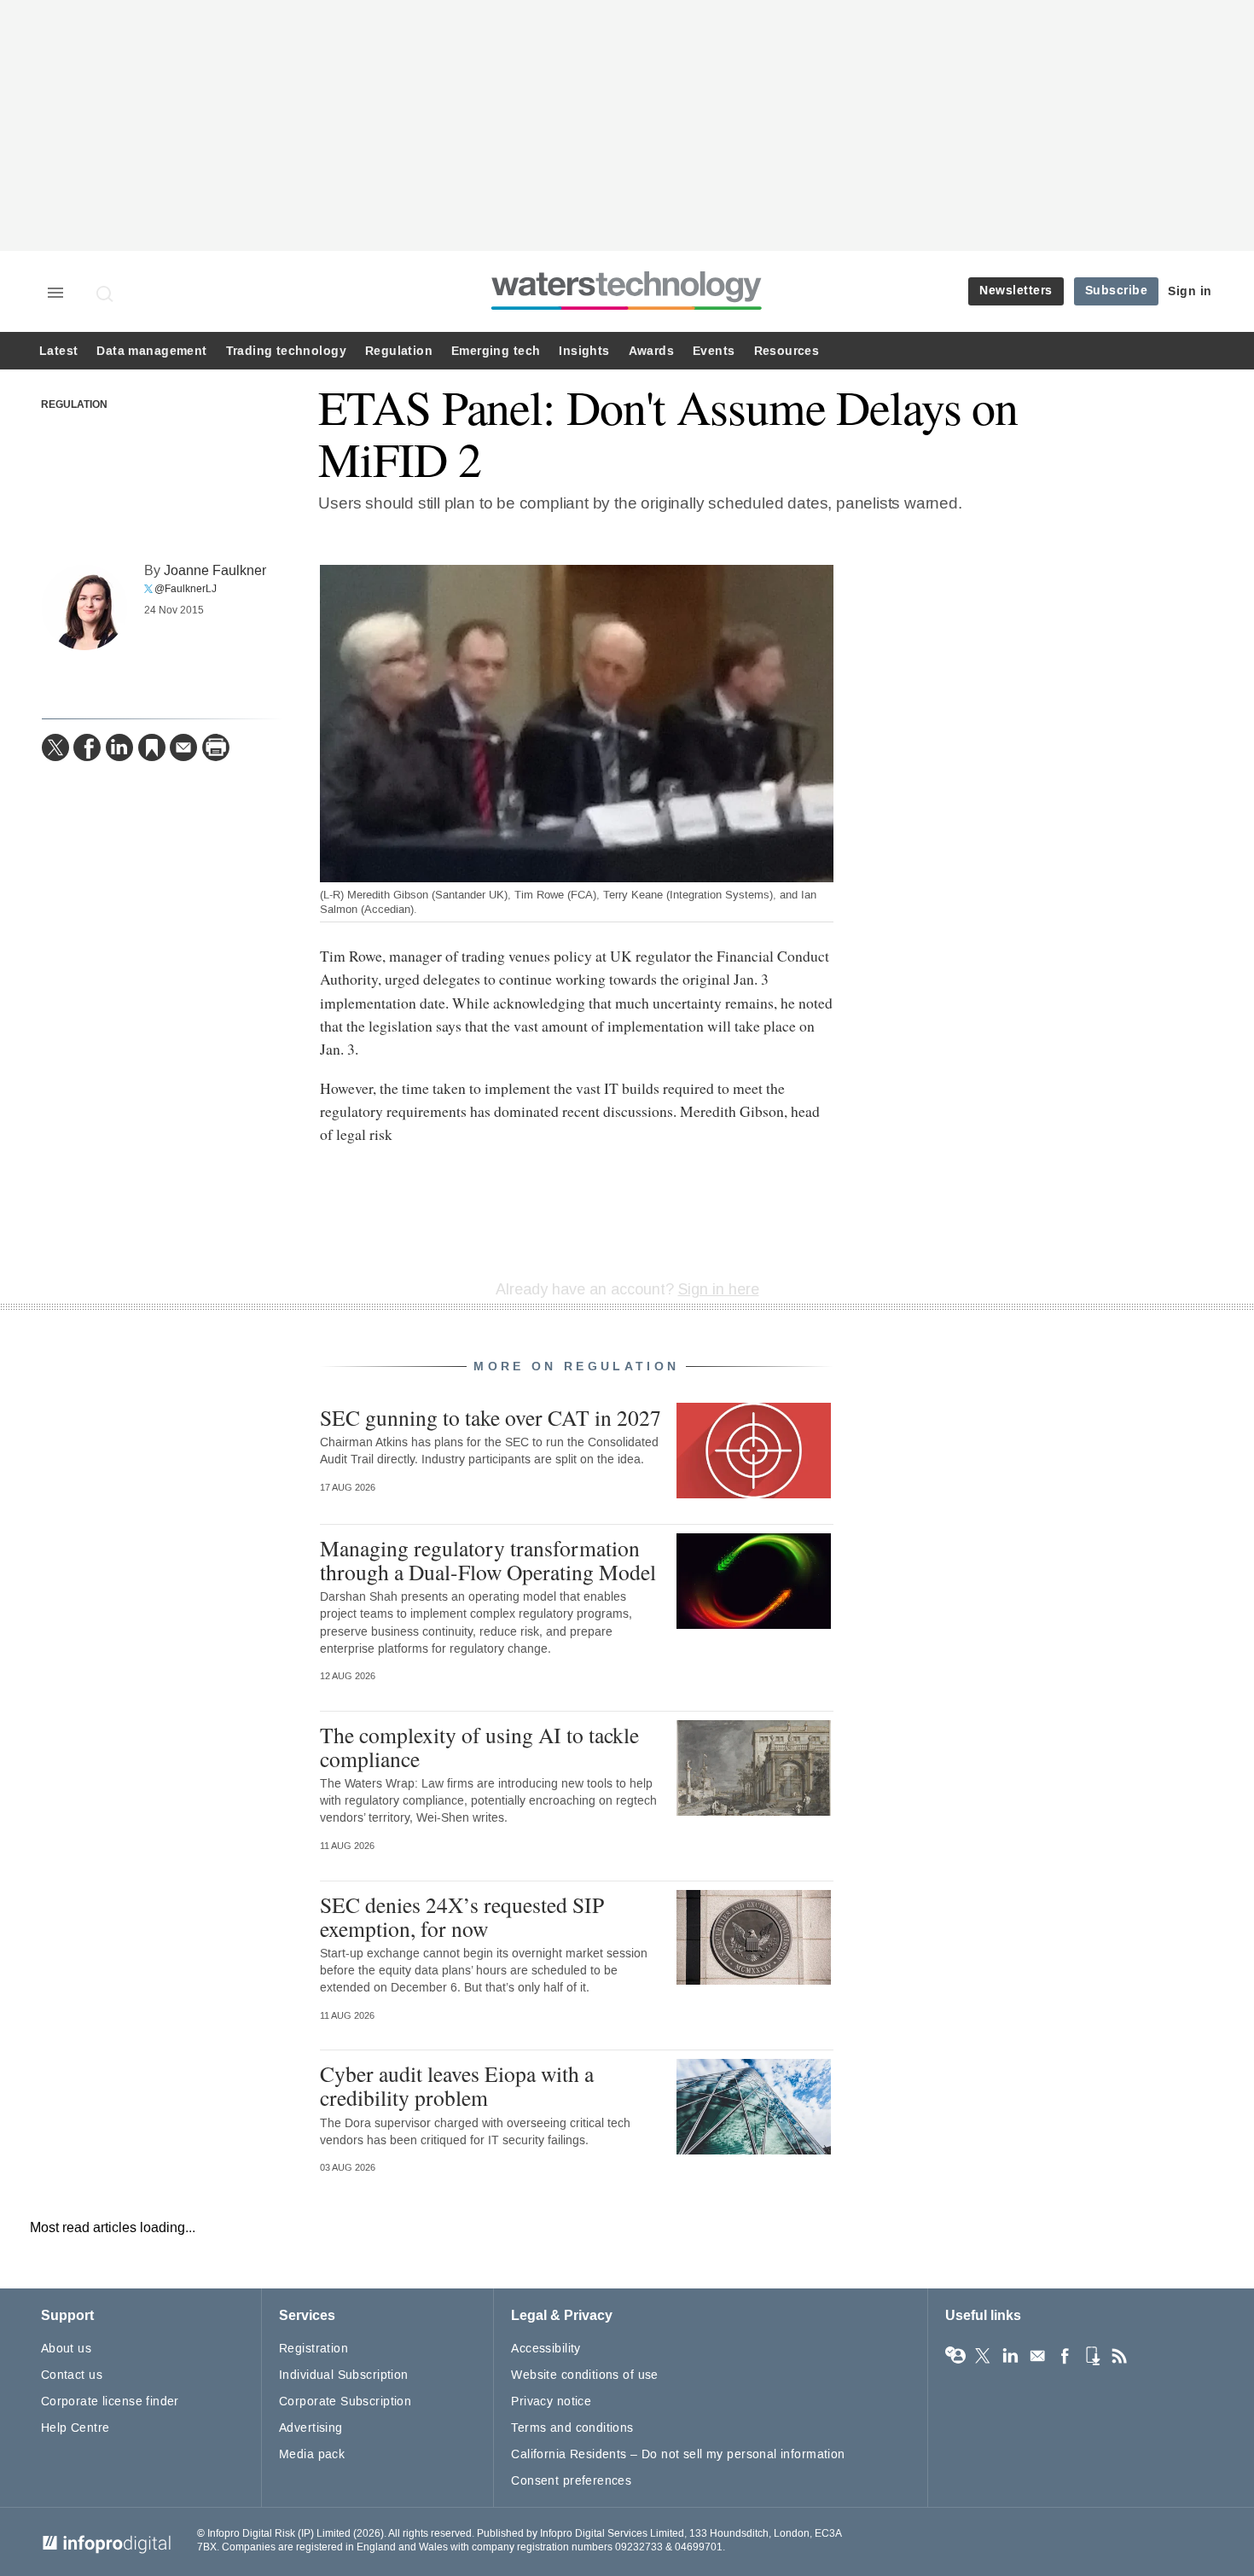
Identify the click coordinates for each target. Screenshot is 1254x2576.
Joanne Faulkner (215, 570)
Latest (58, 351)
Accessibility (546, 2349)
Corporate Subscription (345, 2402)
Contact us (72, 2375)
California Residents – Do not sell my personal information (678, 2454)
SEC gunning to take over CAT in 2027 (491, 1417)
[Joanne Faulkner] (84, 608)
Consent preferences (571, 2481)
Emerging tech (496, 351)
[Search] (106, 294)
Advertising (311, 2428)
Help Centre (75, 2428)
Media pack (312, 2454)
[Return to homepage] (627, 309)
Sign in (1190, 291)
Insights (584, 351)
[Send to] (183, 747)
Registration (313, 2349)
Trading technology (286, 351)
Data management (151, 351)
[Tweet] (55, 747)
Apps (1092, 2356)
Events (714, 351)
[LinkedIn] (119, 747)
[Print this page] (216, 747)
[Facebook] (87, 747)
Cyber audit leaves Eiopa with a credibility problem (457, 2085)
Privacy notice (551, 2402)
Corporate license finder (110, 2402)
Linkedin (1010, 2356)
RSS (1119, 2356)
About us (66, 2349)
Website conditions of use (585, 2375)
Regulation (399, 351)
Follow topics (955, 2356)
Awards (651, 351)
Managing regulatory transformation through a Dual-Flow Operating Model (488, 1560)
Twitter (983, 2356)
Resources (787, 351)
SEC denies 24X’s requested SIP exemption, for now (462, 1916)
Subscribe (1117, 291)
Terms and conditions (572, 2428)
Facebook (1065, 2356)
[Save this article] (152, 747)
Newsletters (1016, 291)
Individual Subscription (344, 2375)
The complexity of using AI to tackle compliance (479, 1747)
